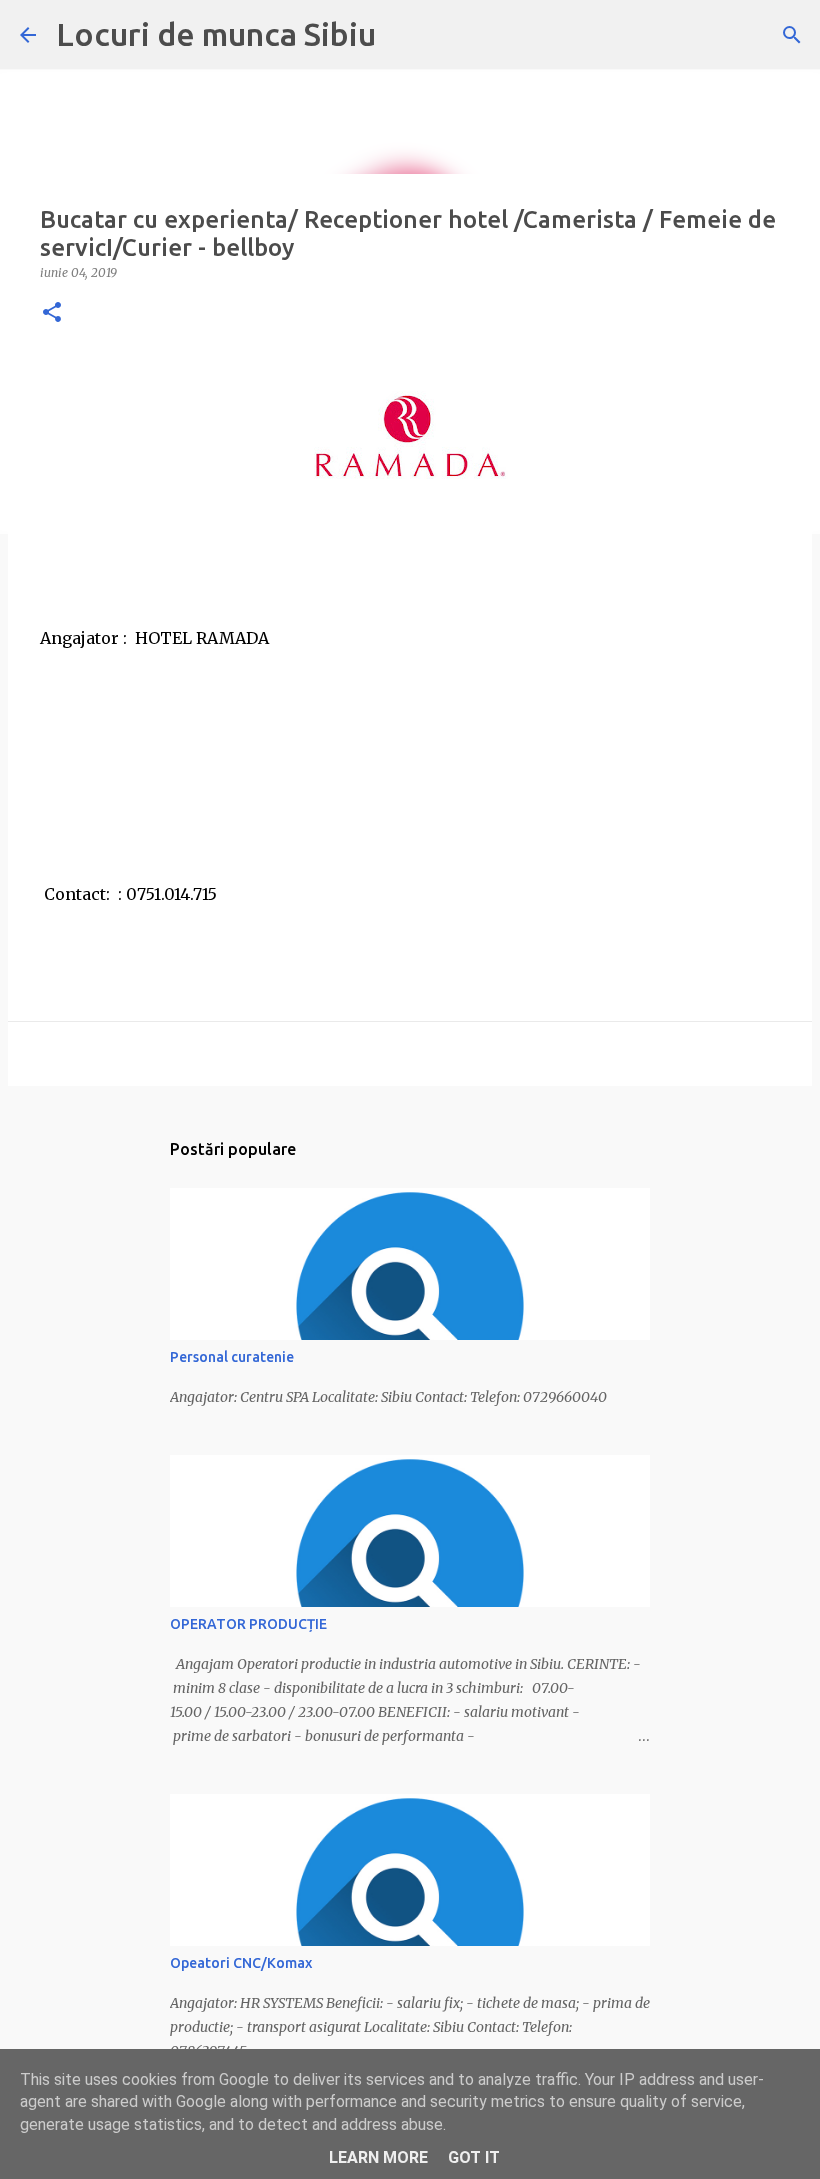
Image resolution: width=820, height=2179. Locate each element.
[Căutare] (792, 35)
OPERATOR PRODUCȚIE (248, 1624)
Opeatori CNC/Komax (241, 1963)
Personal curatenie (232, 1357)
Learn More (378, 2157)
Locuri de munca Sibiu (216, 34)
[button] (52, 313)
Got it (474, 2157)
